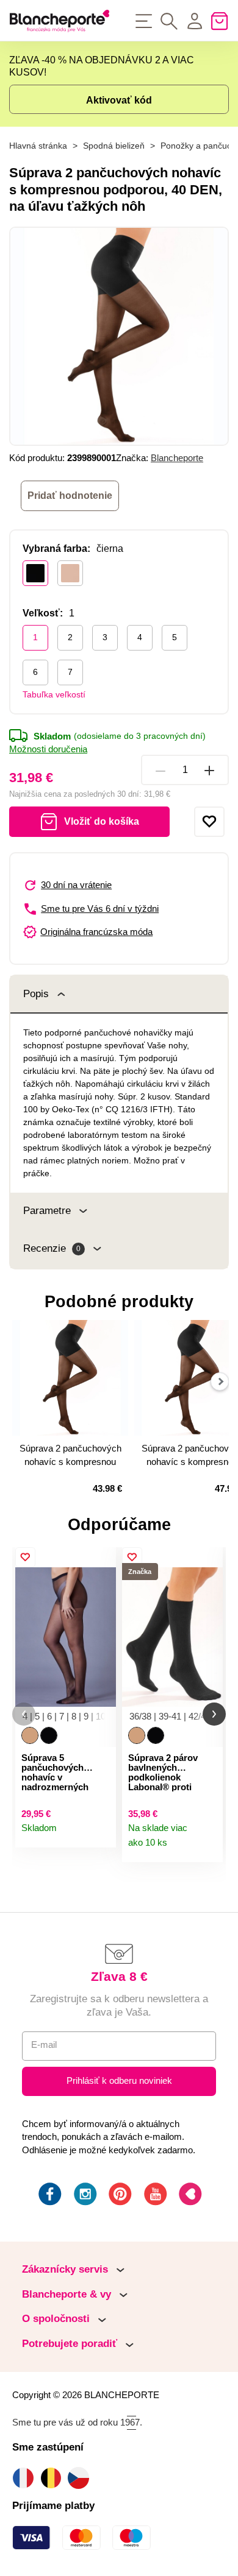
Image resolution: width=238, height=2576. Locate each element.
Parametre (47, 1211)
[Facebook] (49, 2196)
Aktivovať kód (119, 100)
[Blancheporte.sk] (60, 21)
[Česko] (81, 2478)
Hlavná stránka (38, 146)
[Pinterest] (119, 2196)
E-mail (44, 2045)
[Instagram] (84, 2196)
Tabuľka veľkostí (54, 694)
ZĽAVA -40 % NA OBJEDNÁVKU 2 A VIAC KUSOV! (102, 66)
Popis (36, 994)
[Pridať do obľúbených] (209, 822)
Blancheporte (177, 458)
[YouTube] (154, 2196)
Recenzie (52, 1248)
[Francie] (26, 2478)
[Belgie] (54, 2478)
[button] (24, 1714)
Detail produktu (101, 1833)
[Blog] (189, 2196)
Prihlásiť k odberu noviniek (119, 2081)
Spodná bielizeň (114, 146)
